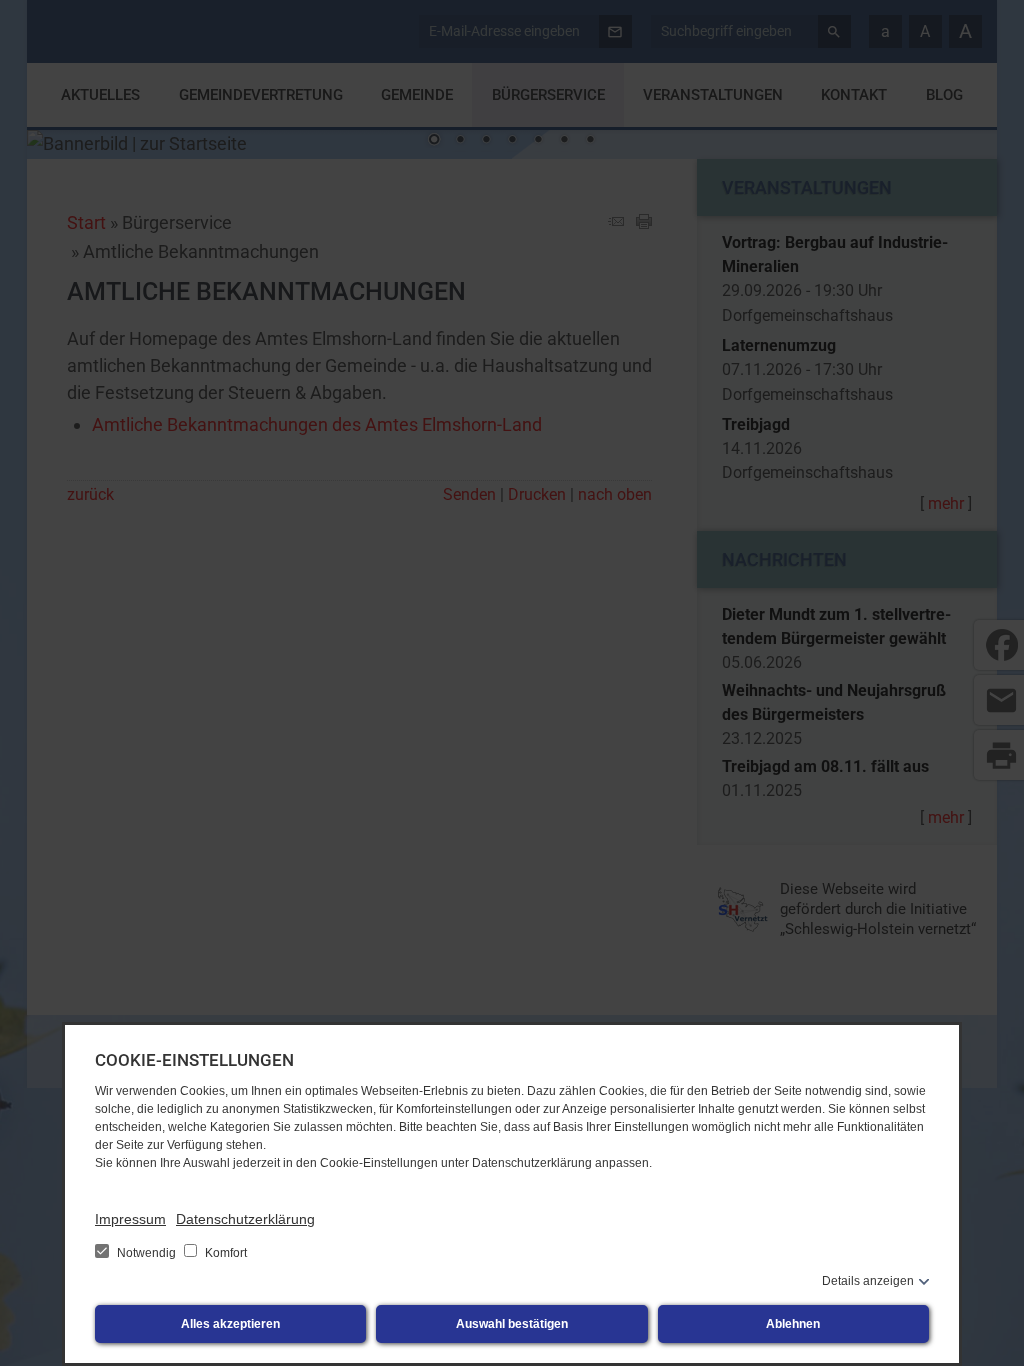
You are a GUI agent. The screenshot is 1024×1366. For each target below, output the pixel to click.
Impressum (130, 1219)
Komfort (224, 1253)
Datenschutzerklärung (245, 1219)
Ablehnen (793, 1324)
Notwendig (146, 1253)
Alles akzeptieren (230, 1324)
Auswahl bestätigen (512, 1324)
